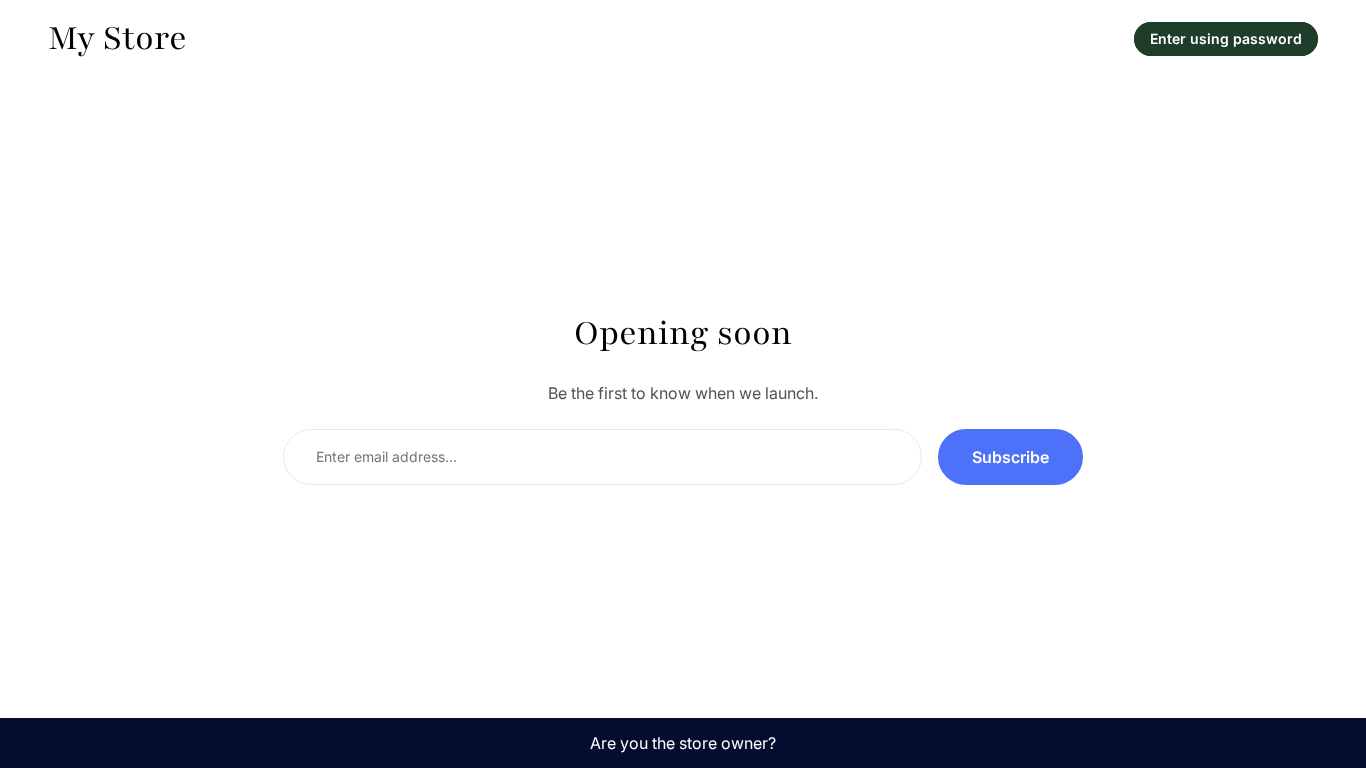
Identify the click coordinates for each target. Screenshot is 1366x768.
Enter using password (1226, 38)
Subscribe (1010, 457)
